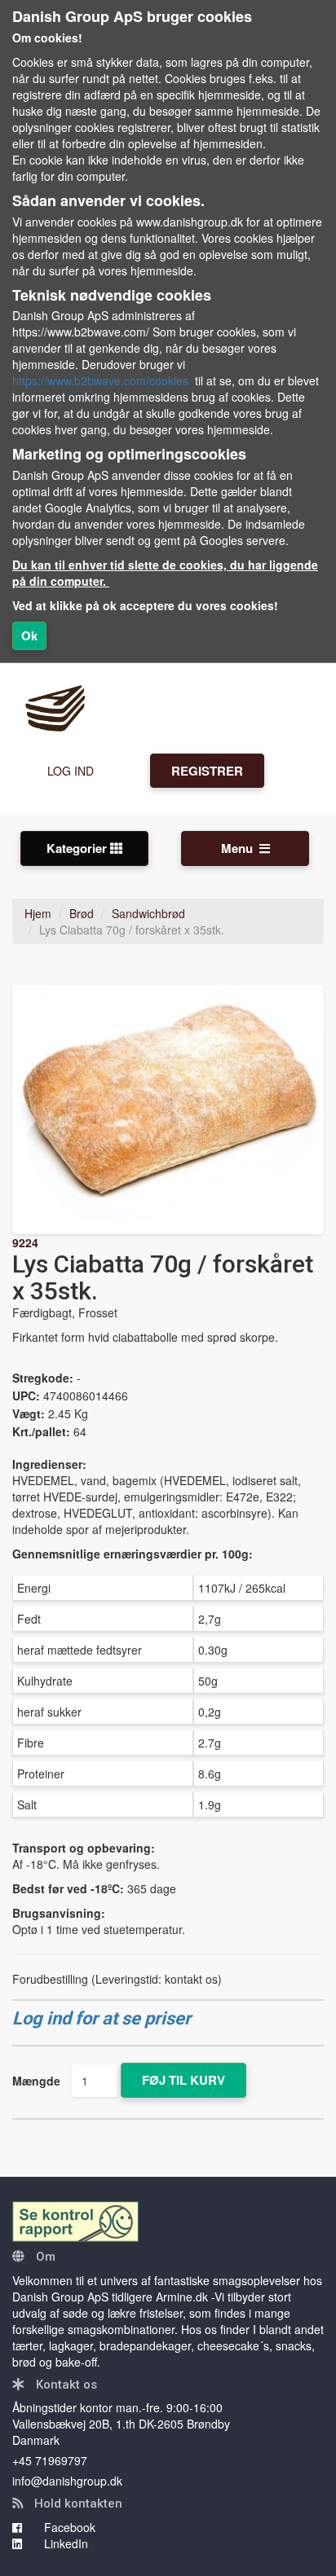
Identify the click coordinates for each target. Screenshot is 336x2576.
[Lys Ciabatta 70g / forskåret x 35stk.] (168, 1110)
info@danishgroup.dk (67, 2481)
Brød (82, 913)
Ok (29, 635)
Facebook (68, 2527)
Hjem (38, 913)
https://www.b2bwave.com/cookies (100, 380)
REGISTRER (207, 771)
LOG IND (71, 771)
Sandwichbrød (148, 913)
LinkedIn (64, 2543)
